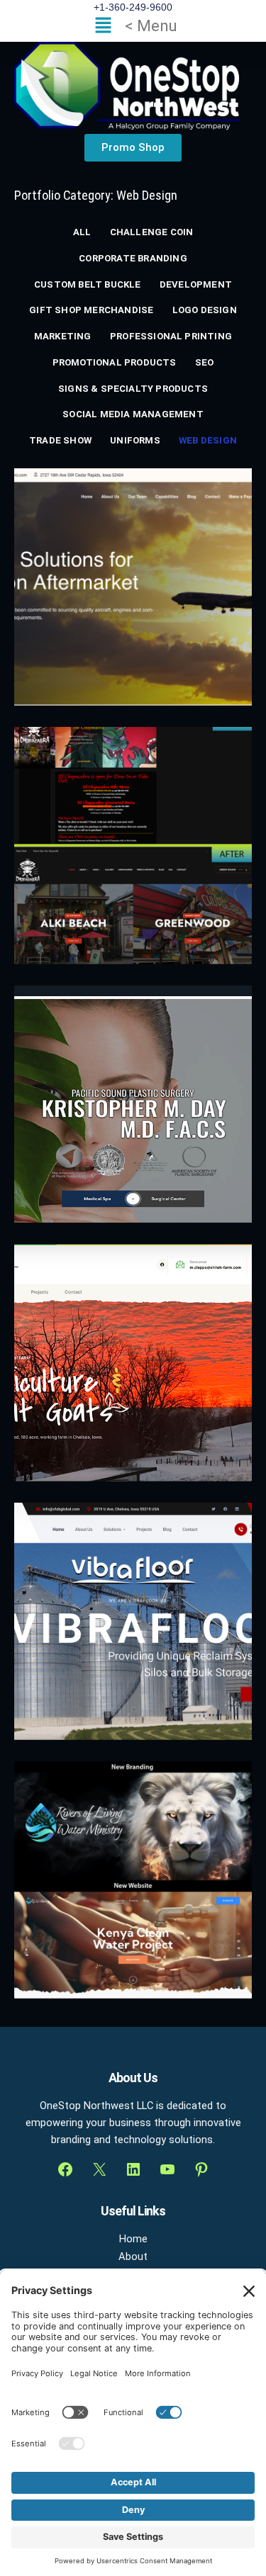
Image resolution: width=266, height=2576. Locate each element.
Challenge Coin (152, 232)
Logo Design (205, 310)
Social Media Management (133, 414)
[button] (133, 26)
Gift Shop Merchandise (91, 310)
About (133, 2256)
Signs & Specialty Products (133, 389)
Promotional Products (115, 362)
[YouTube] (167, 2169)
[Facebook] (65, 2169)
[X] (99, 2169)
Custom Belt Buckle (88, 284)
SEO (205, 362)
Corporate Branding (133, 258)
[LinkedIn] (133, 2169)
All (82, 232)
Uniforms (135, 440)
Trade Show (60, 440)
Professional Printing (171, 336)
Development (196, 284)
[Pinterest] (201, 2169)
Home (133, 2239)
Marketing (63, 336)
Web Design (208, 440)
